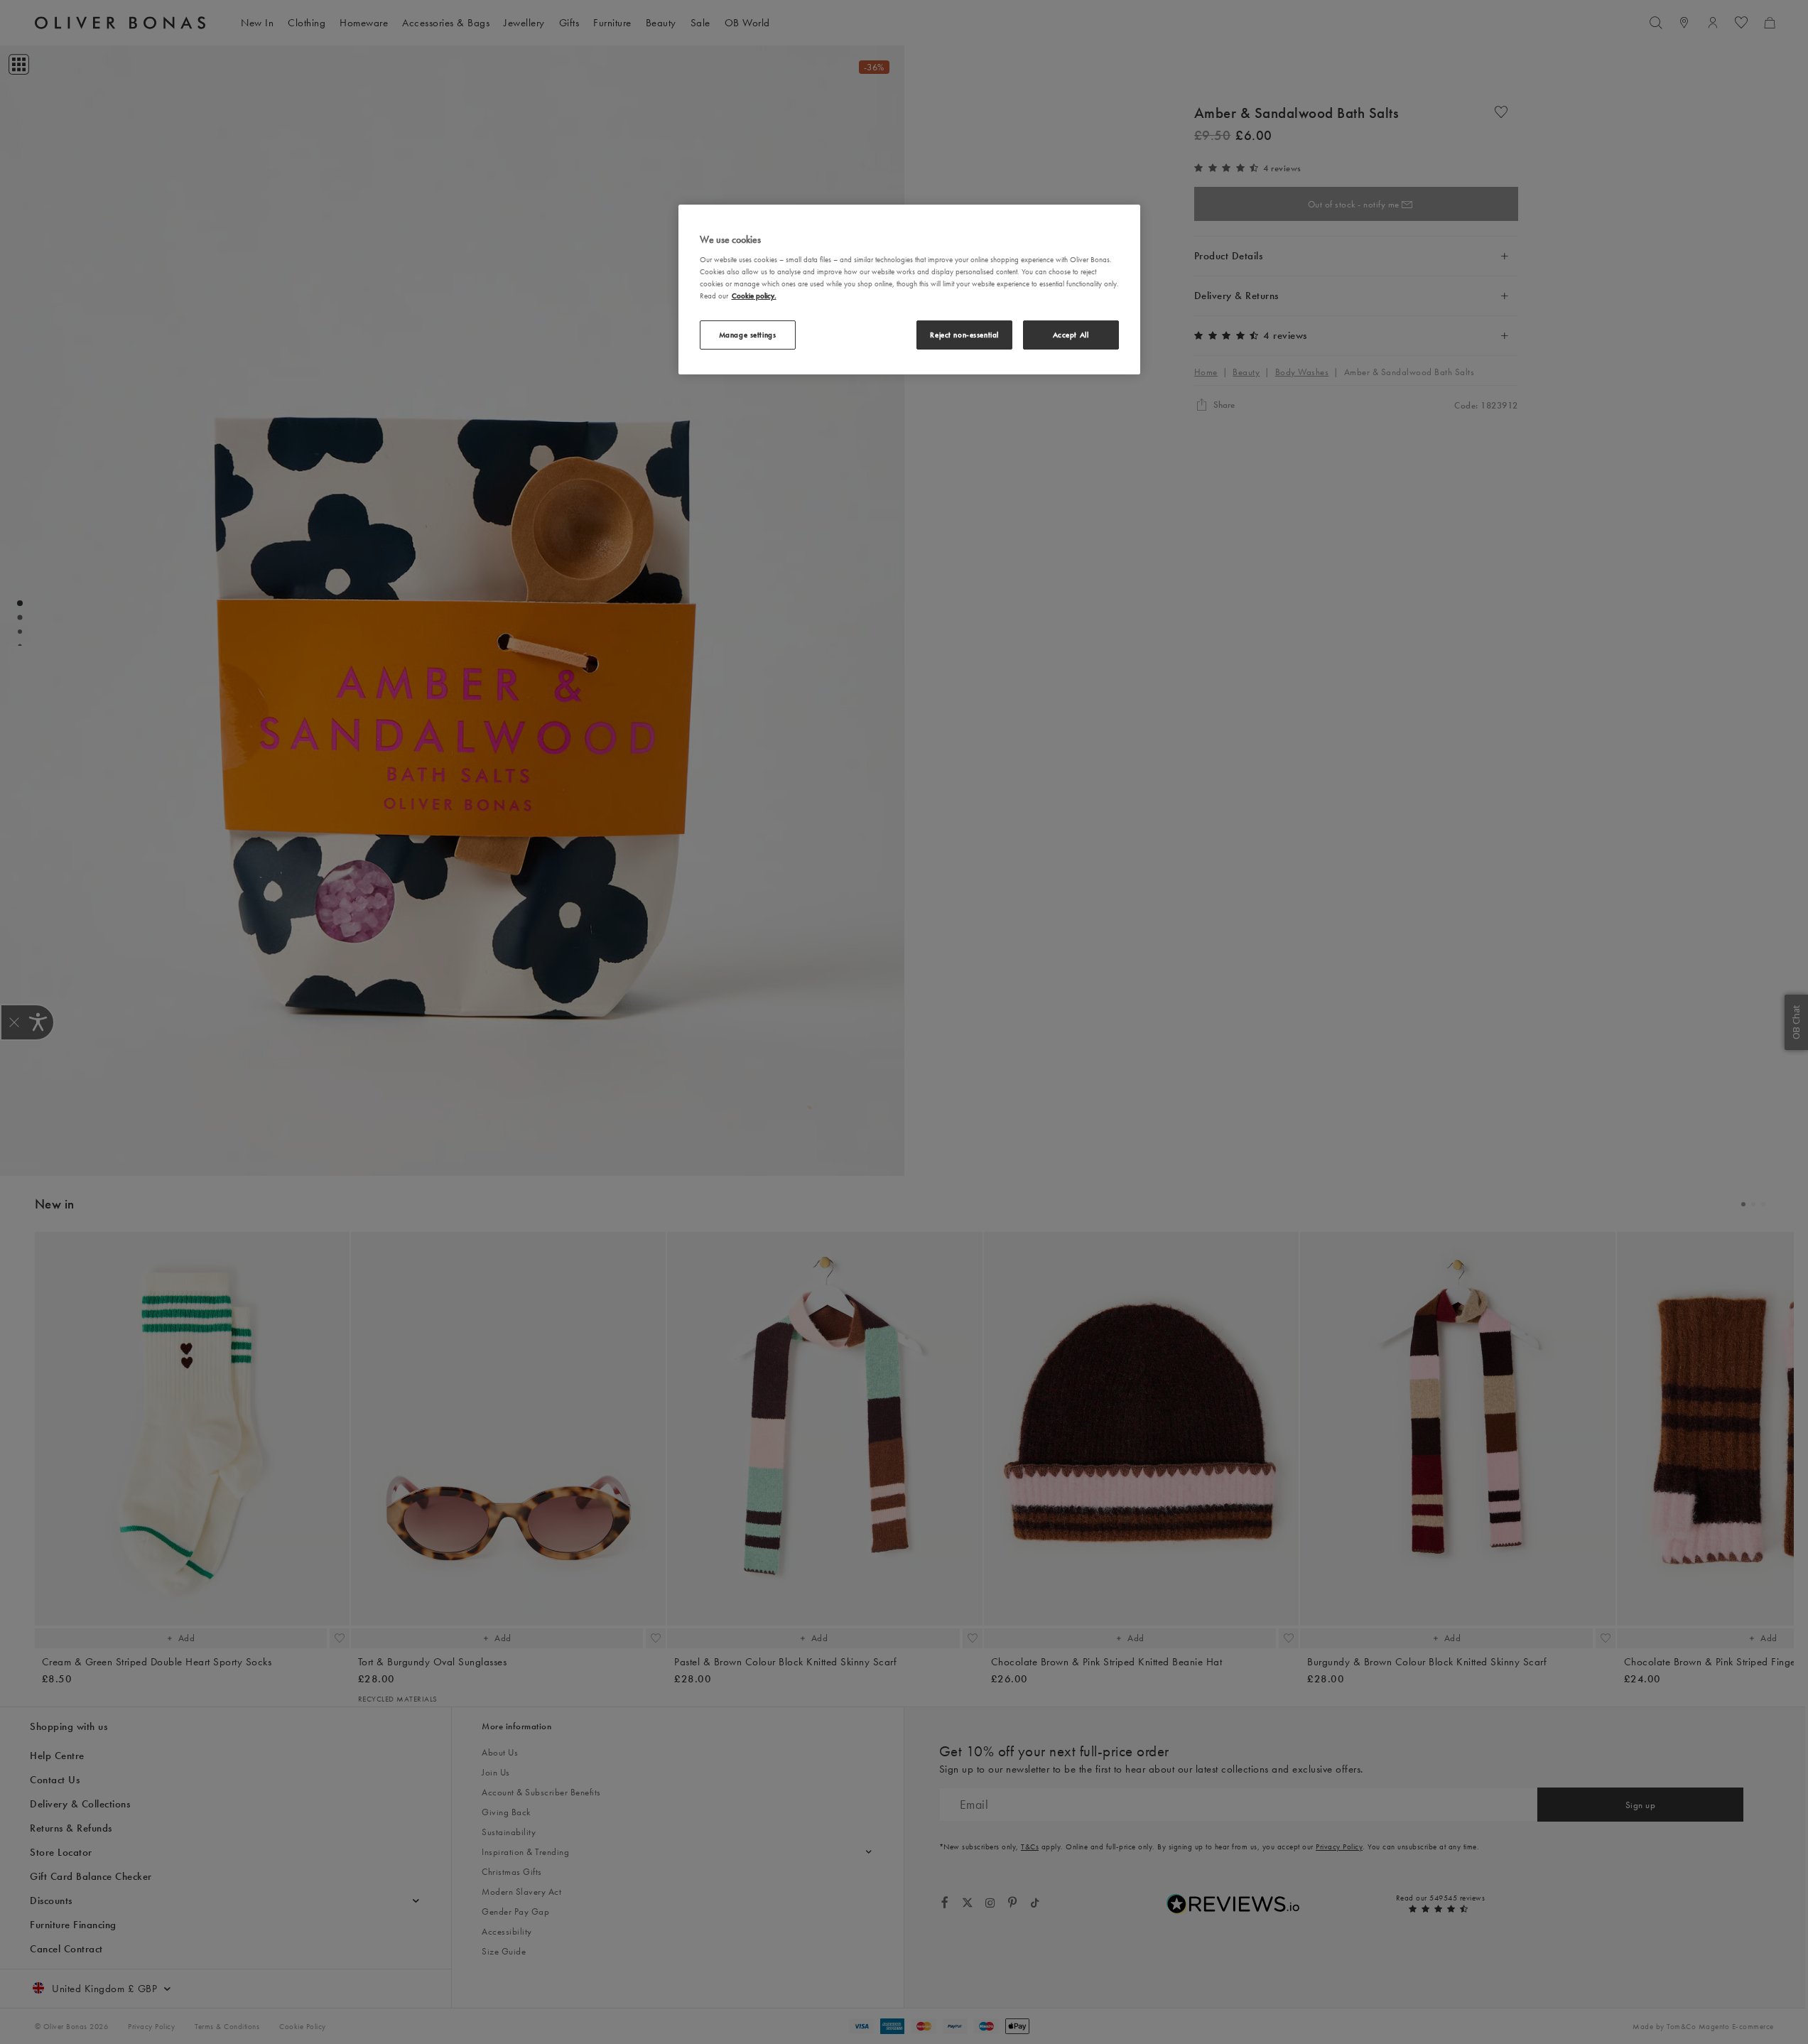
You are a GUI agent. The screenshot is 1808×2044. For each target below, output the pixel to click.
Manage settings (748, 335)
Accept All (1071, 335)
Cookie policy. (754, 296)
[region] (909, 290)
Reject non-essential (964, 335)
